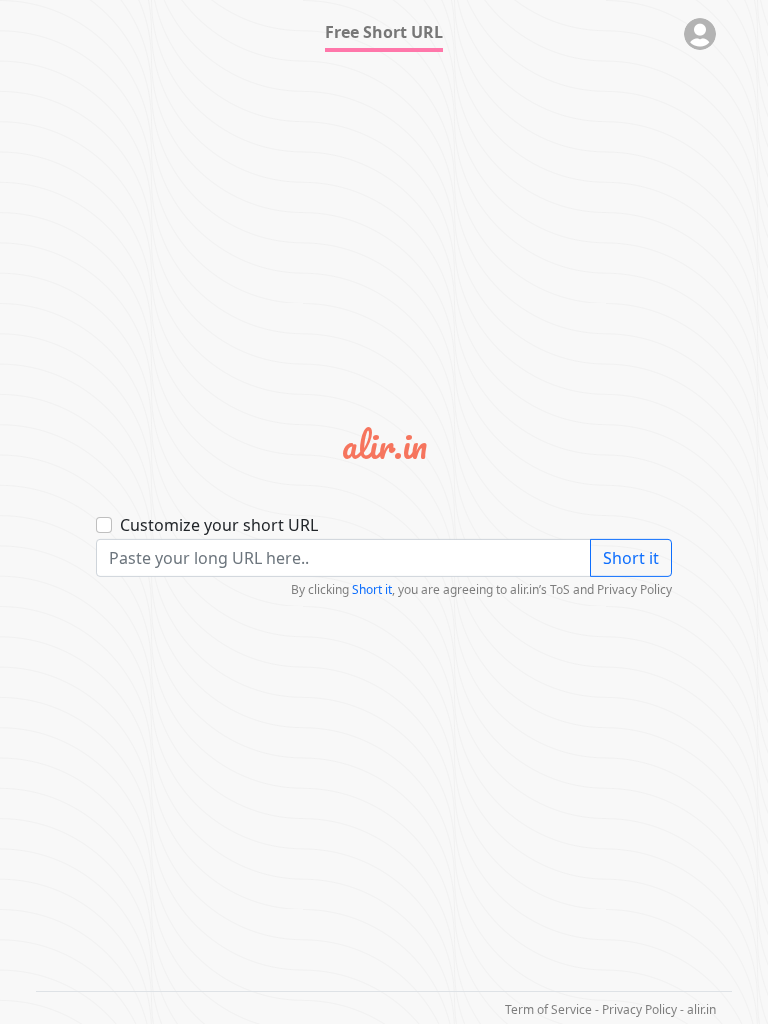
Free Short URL (384, 32)
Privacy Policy (639, 1009)
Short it (631, 558)
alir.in (701, 1009)
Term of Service (548, 1009)
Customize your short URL (219, 525)
